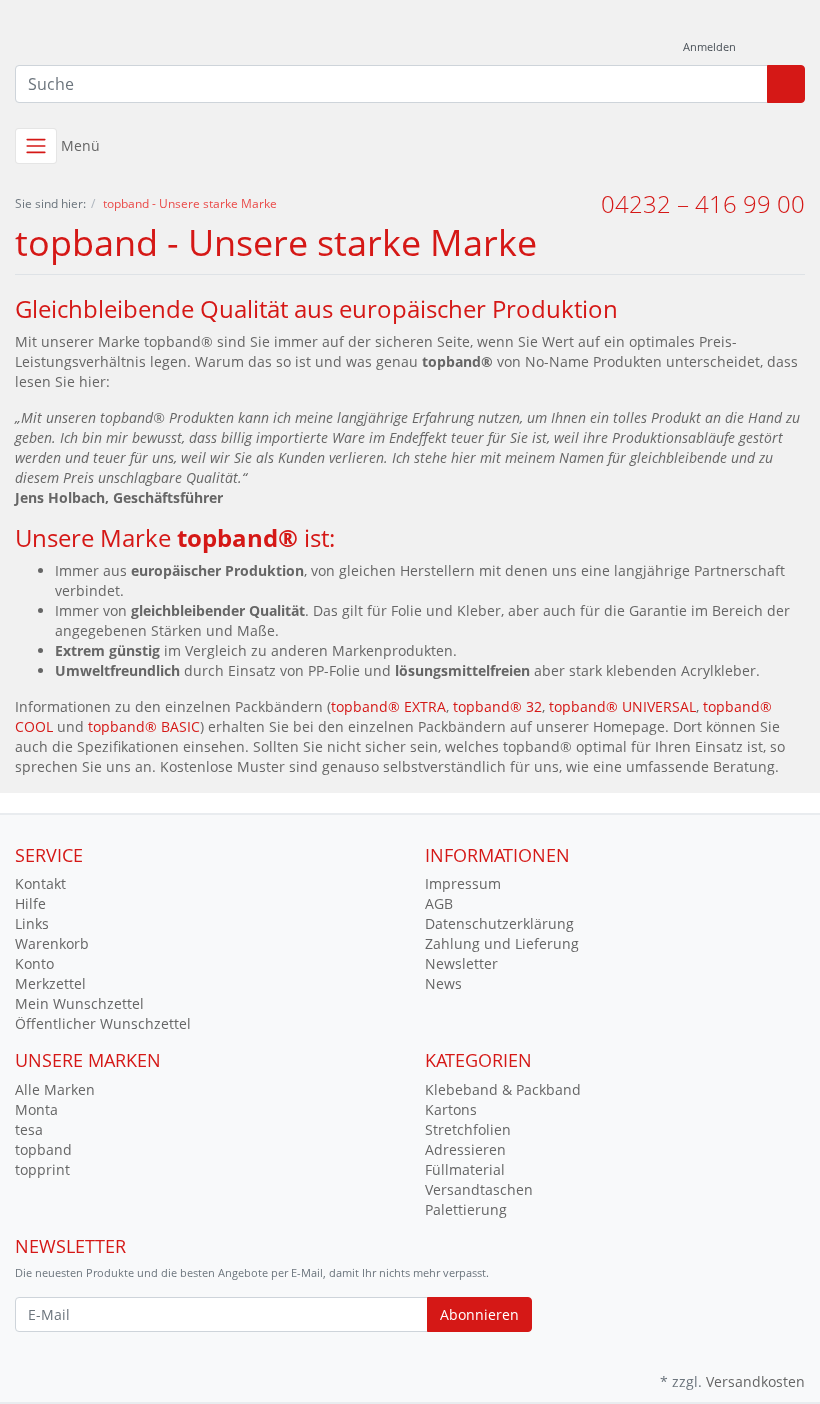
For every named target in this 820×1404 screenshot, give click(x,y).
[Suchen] (786, 84)
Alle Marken (55, 1089)
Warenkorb (52, 943)
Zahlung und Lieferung (502, 943)
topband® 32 (497, 706)
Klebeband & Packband (503, 1089)
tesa (29, 1129)
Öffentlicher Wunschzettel (103, 1023)
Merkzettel (50, 983)
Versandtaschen (479, 1189)
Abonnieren (479, 1314)
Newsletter (461, 963)
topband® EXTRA (388, 706)
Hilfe (30, 903)
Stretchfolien (468, 1129)
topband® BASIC (144, 726)
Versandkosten (755, 1381)
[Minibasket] (784, 47)
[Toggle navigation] (36, 146)
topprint (42, 1169)
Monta (36, 1109)
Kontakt (40, 883)
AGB (439, 903)
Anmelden (711, 46)
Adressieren (465, 1149)
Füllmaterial (465, 1169)
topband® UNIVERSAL (622, 706)
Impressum (463, 883)
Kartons (451, 1109)
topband (43, 1149)
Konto (34, 963)
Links (32, 923)
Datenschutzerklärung (499, 923)
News (443, 983)
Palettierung (466, 1209)
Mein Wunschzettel (79, 1003)
